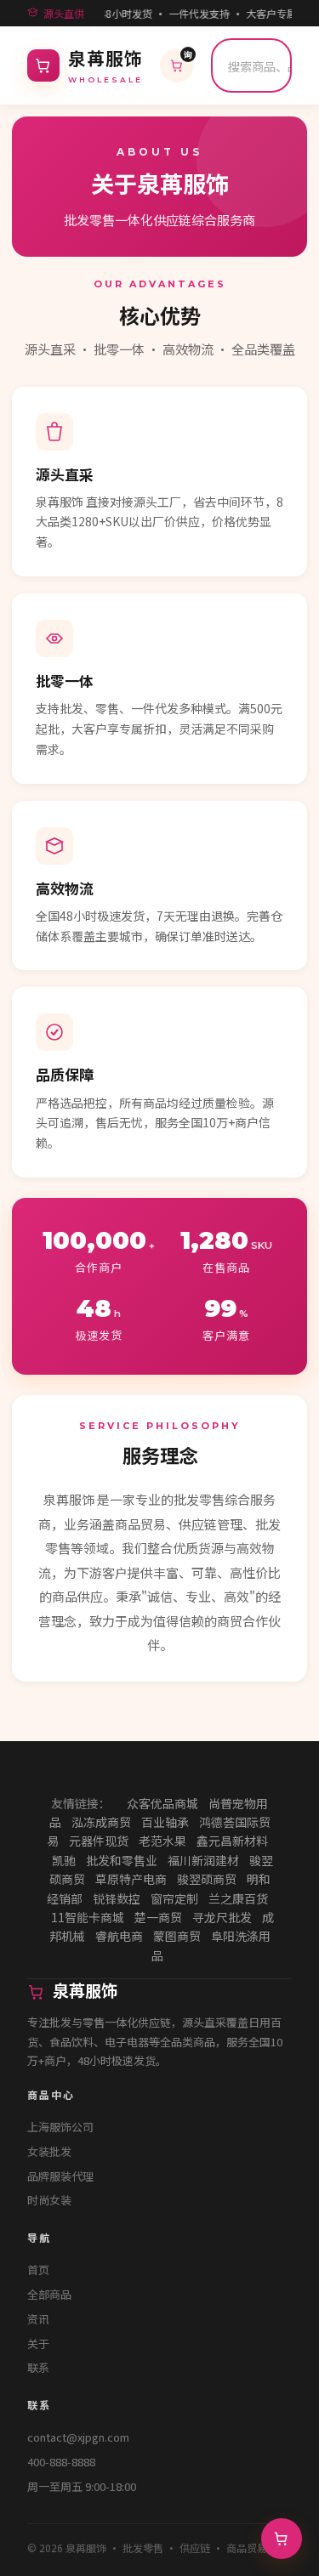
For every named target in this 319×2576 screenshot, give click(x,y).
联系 (38, 2367)
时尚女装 (49, 2200)
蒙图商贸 (177, 1936)
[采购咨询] (282, 2539)
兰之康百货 (238, 1898)
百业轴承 (165, 1822)
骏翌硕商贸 (207, 1879)
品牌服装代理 (60, 2176)
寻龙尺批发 (222, 1917)
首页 (38, 2270)
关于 (38, 2343)
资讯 (38, 2319)
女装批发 (49, 2151)
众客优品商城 (162, 1803)
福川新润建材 (203, 1860)
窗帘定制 (174, 1898)
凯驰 (64, 1860)
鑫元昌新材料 (232, 1841)
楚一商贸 (158, 1917)
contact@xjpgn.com (78, 2437)
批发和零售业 (122, 1860)
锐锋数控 (117, 1898)
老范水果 (162, 1841)
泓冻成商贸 (101, 1822)
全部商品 (49, 2294)
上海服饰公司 (60, 2127)
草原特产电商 (131, 1879)
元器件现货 (99, 1841)
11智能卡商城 (88, 1917)
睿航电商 (119, 1936)
